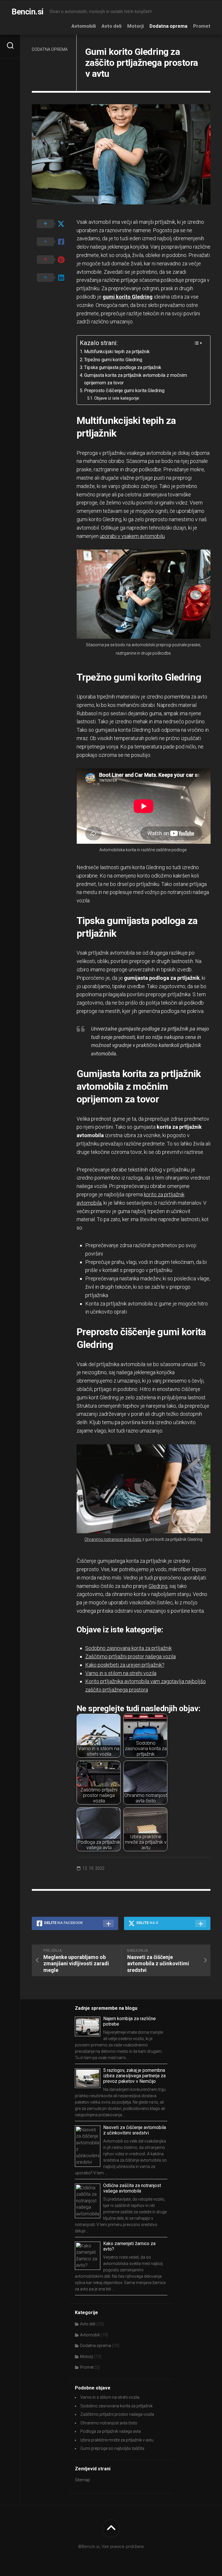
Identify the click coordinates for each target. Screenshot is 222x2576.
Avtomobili (84, 26)
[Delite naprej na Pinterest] (54, 260)
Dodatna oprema (168, 26)
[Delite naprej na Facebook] (54, 242)
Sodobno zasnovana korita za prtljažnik (128, 1648)
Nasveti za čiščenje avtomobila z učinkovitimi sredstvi (135, 2130)
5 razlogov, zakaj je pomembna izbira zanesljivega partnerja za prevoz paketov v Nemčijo (134, 2076)
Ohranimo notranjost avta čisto (113, 1539)
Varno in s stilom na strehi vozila (121, 1673)
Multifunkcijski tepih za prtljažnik (117, 352)
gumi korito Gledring (128, 297)
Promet (202, 26)
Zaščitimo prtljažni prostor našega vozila (131, 1656)
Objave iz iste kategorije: (117, 398)
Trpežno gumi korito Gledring (113, 360)
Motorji (135, 26)
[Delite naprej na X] (54, 224)
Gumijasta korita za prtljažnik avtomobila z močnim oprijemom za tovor (136, 379)
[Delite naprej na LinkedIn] (54, 278)
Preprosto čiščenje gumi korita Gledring (124, 391)
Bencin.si (28, 12)
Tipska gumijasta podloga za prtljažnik (123, 367)
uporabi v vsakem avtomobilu (132, 536)
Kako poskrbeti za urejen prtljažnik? (125, 1665)
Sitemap (82, 2480)
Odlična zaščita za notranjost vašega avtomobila (132, 2188)
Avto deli (111, 26)
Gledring (158, 1586)
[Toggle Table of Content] (198, 343)
